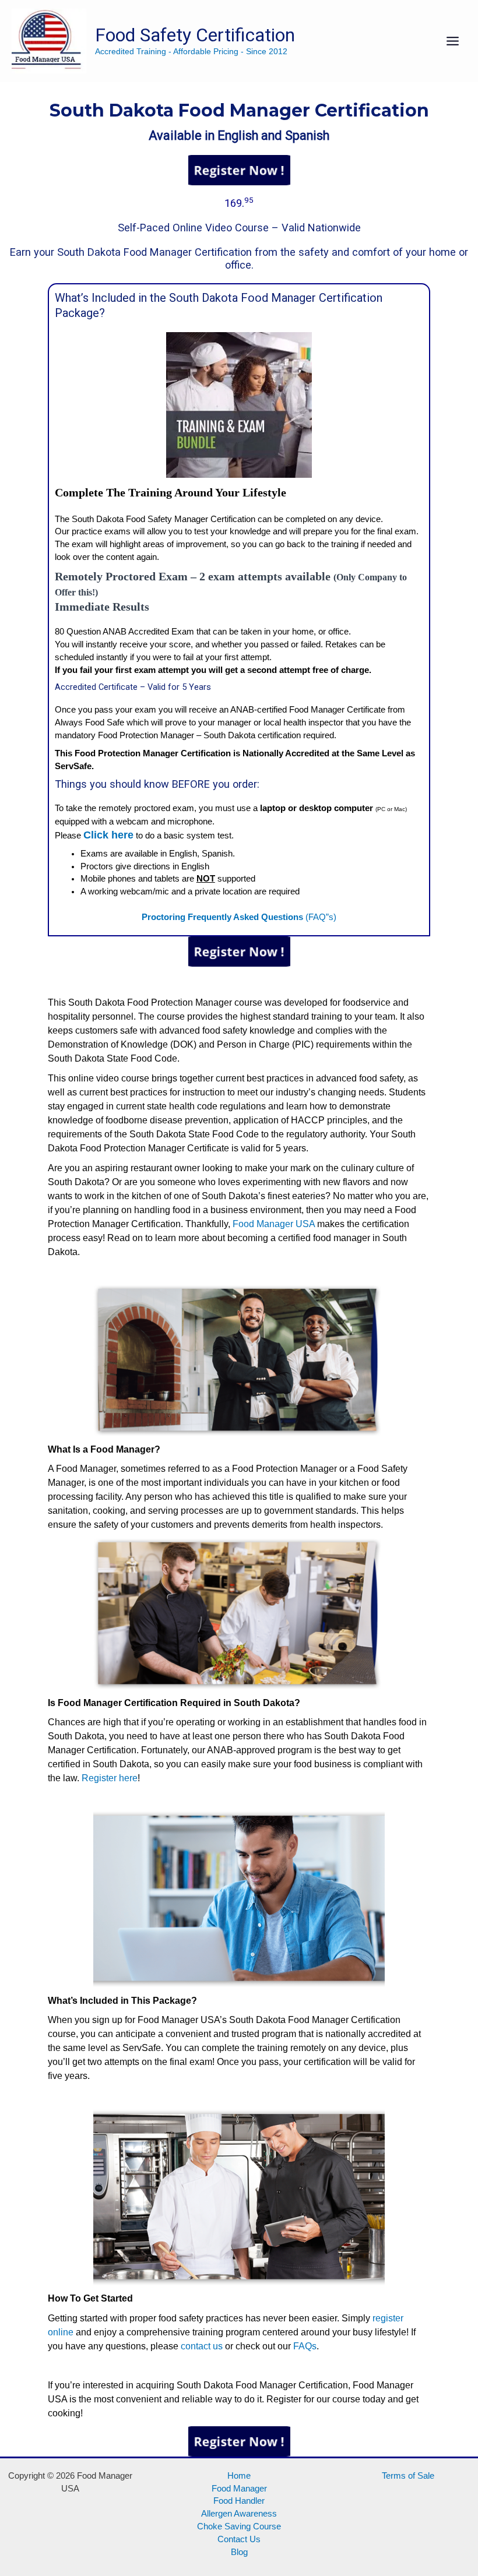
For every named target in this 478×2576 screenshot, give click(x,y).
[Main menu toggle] (453, 41)
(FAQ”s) (239, 917)
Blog (239, 2552)
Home (239, 2476)
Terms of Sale (408, 2476)
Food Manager (239, 2489)
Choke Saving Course (239, 2526)
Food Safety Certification (195, 35)
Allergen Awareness (239, 2514)
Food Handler (239, 2501)
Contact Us (239, 2539)
